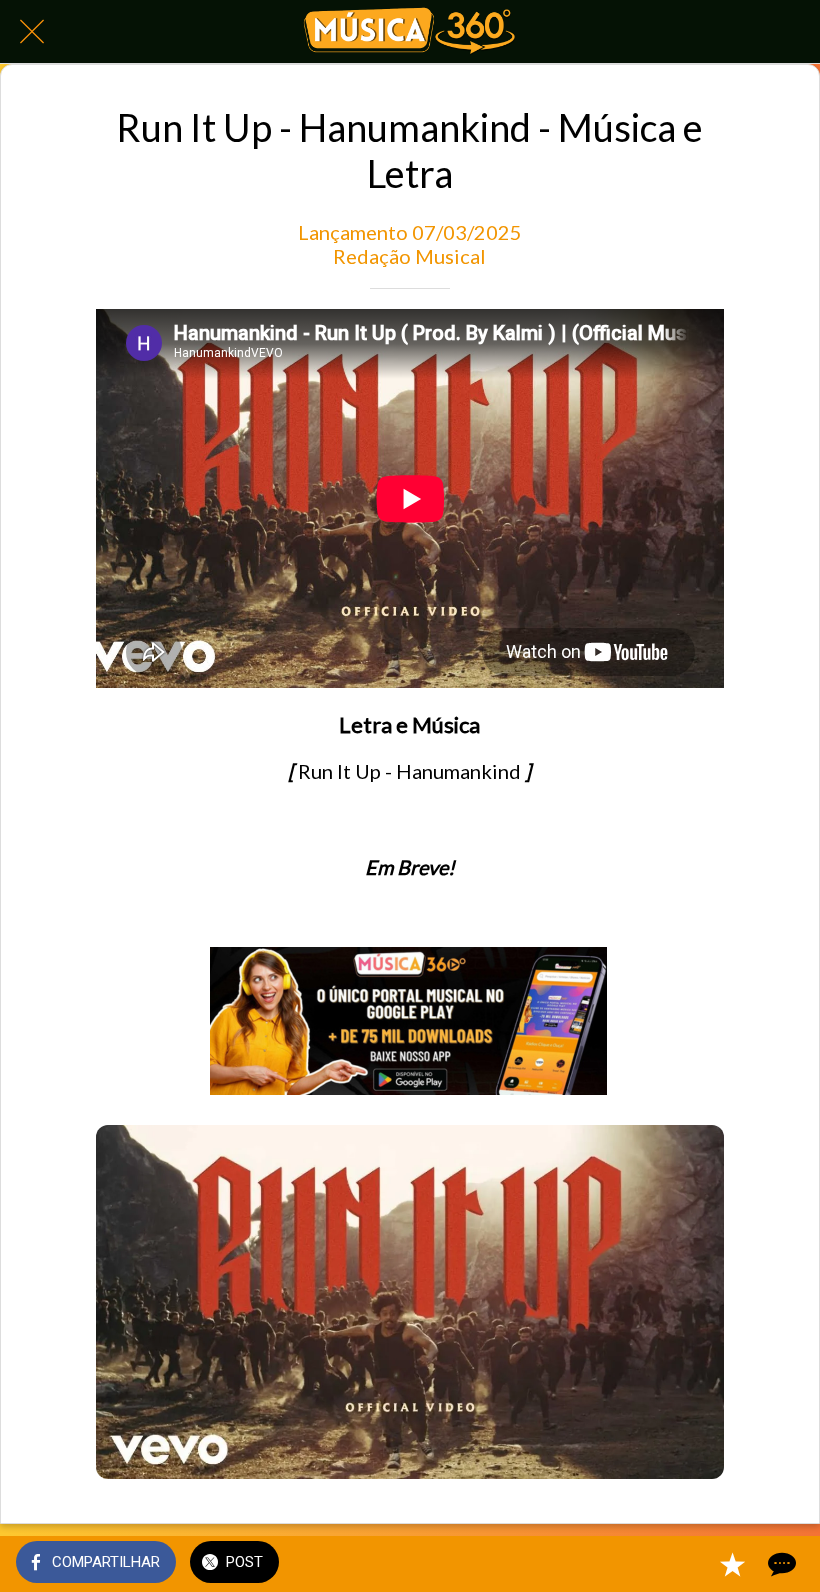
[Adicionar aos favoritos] (732, 1564)
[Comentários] (780, 1564)
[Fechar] (32, 32)
